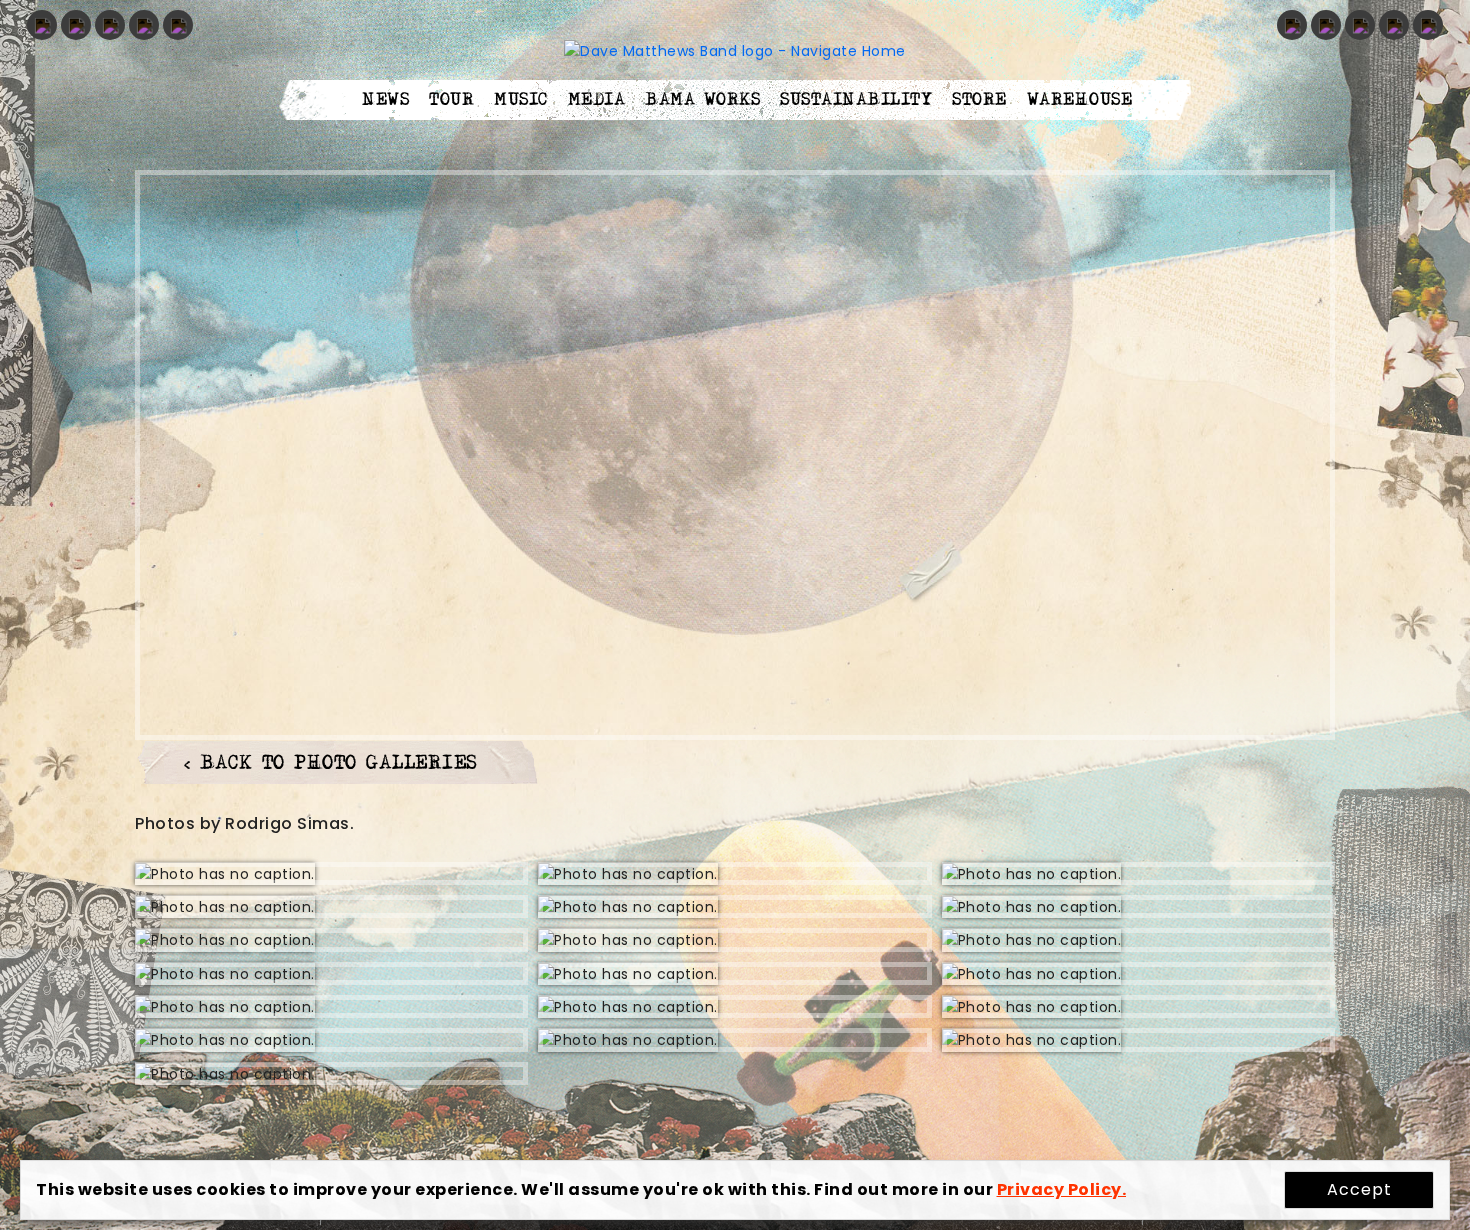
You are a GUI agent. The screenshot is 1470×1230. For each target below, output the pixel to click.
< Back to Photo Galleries (331, 763)
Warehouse (1080, 100)
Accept (1359, 1189)
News (385, 100)
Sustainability (856, 100)
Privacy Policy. (1062, 1189)
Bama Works (702, 100)
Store (979, 100)
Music (521, 100)
